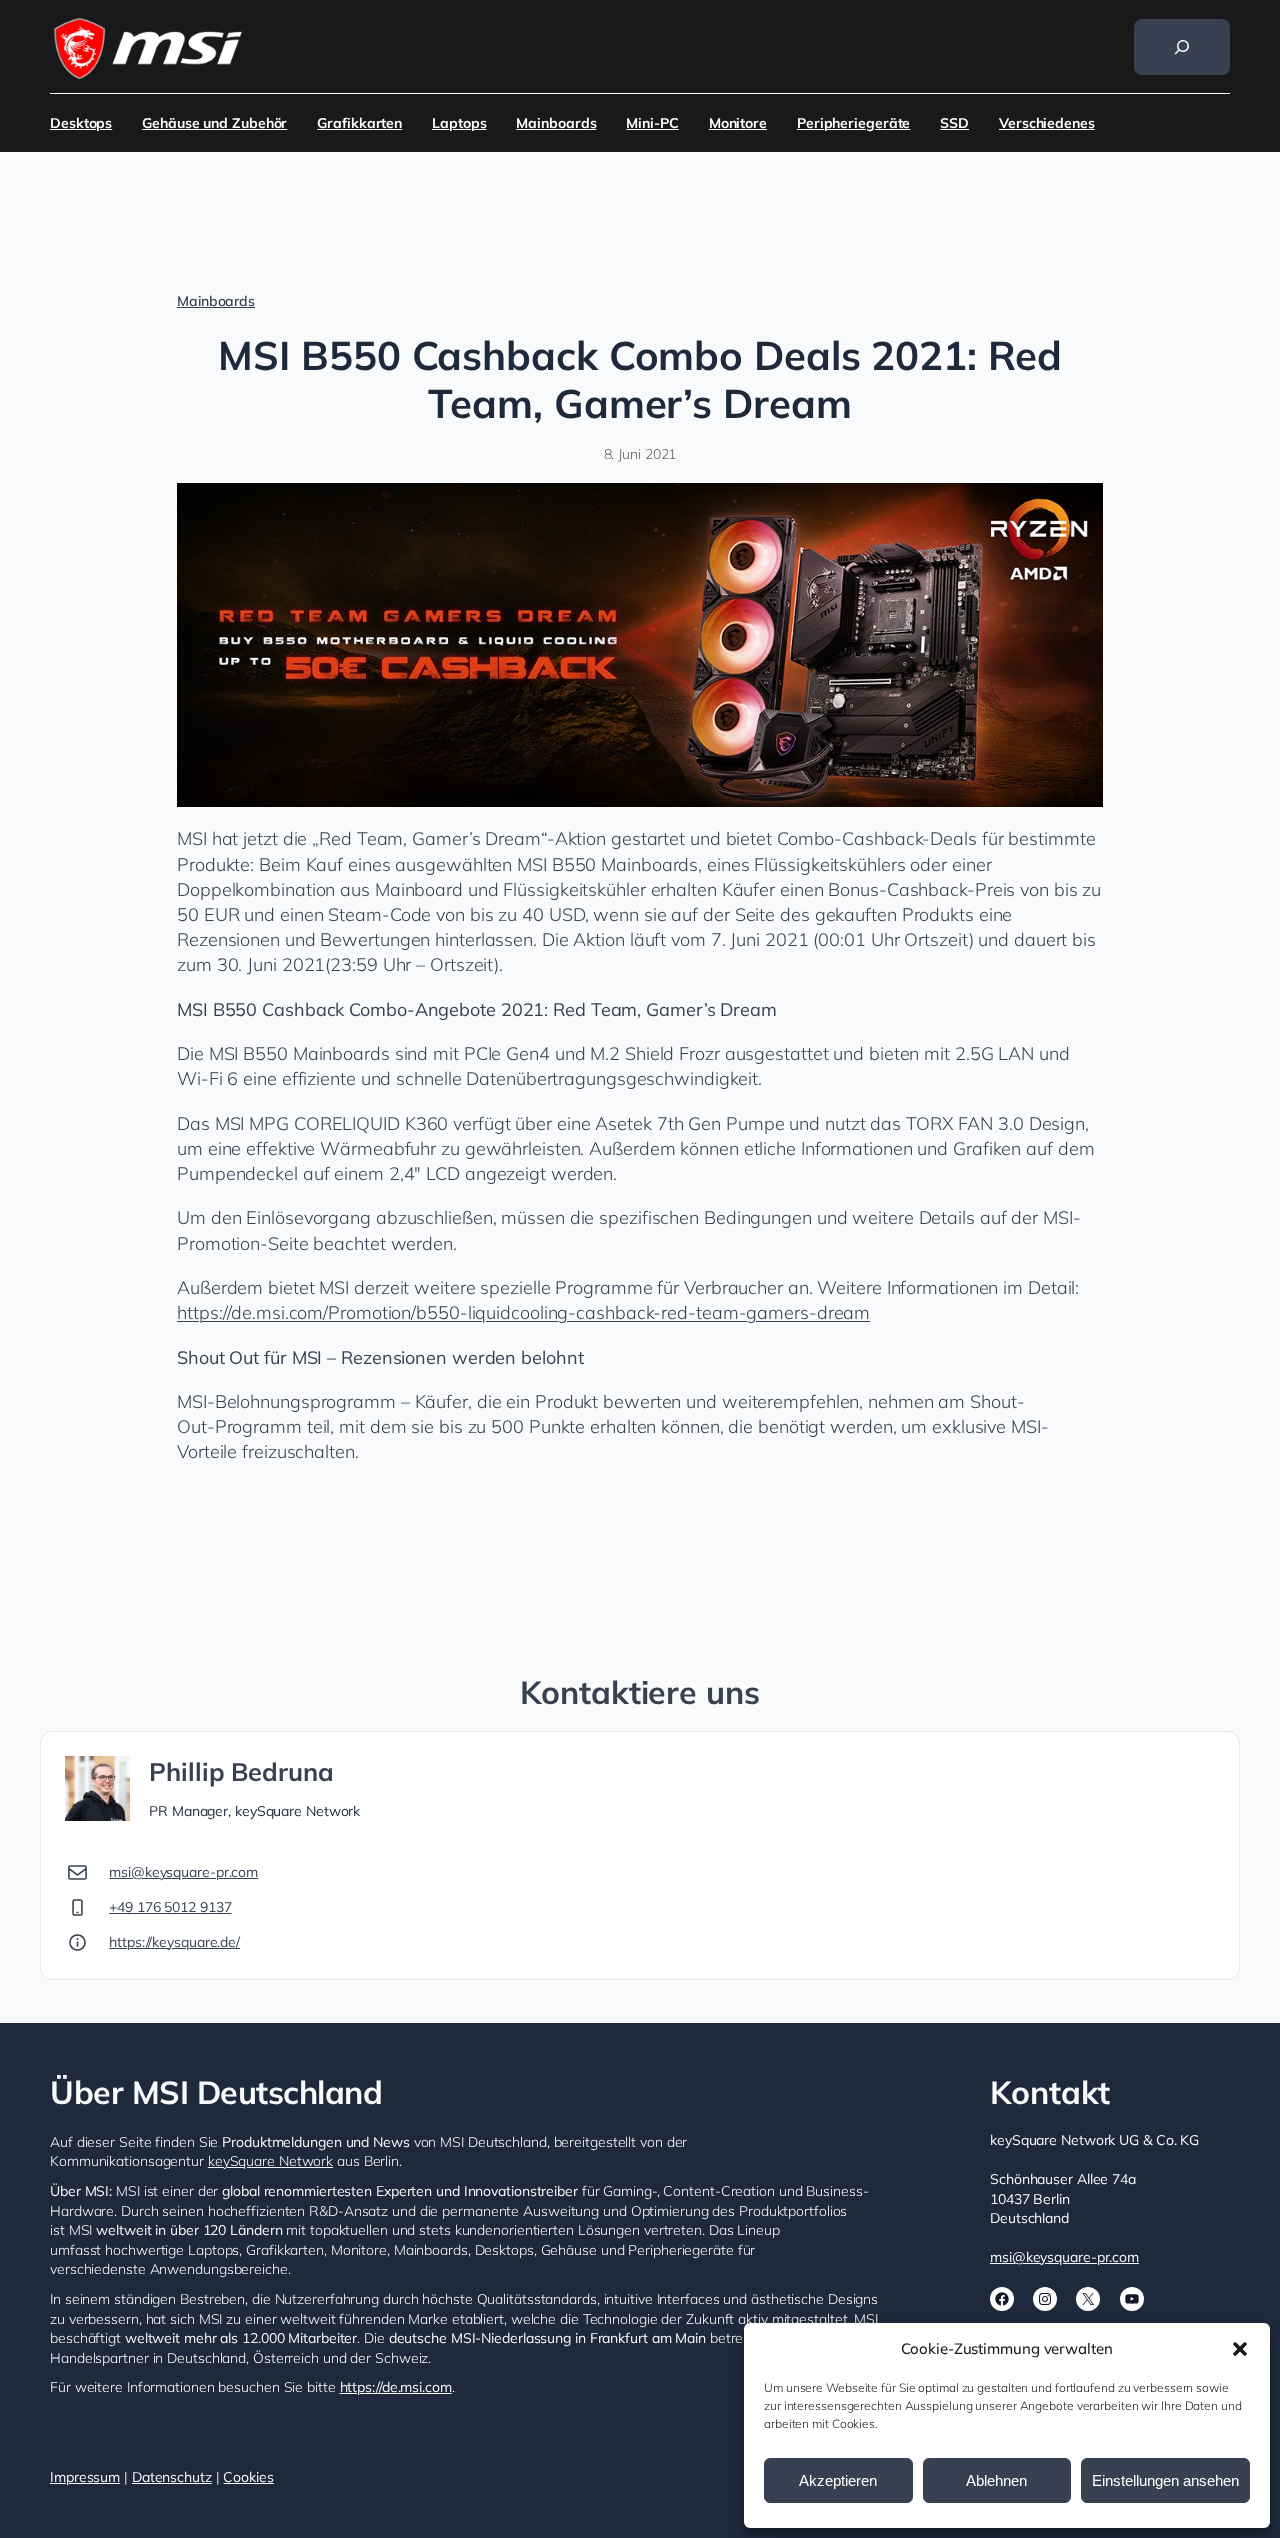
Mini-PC (652, 123)
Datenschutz (172, 2477)
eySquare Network (274, 2161)
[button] (1240, 2349)
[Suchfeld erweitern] (1182, 47)
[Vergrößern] (1077, 509)
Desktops (81, 123)
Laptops (459, 123)
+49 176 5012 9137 (170, 1907)
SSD (954, 123)
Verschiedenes (1047, 123)
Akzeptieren (838, 2480)
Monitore (738, 123)
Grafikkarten (359, 123)
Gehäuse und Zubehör (214, 123)
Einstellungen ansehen (1165, 2480)
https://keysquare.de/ (174, 1942)
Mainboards (556, 123)
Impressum (85, 2477)
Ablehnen (996, 2480)
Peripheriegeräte (853, 123)
